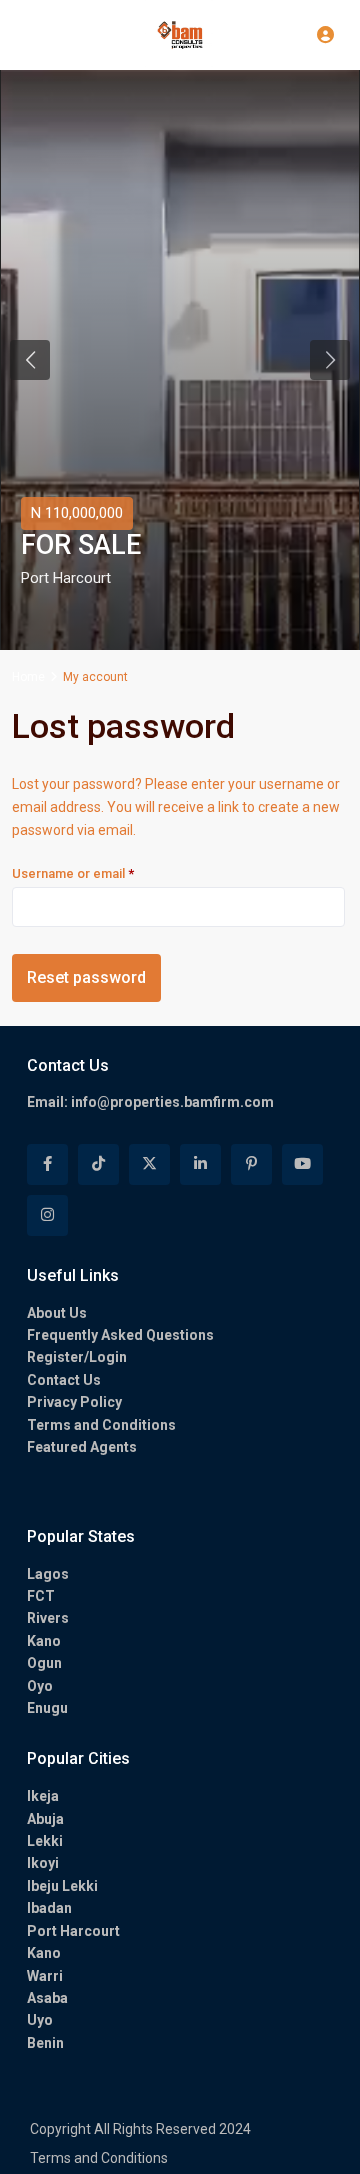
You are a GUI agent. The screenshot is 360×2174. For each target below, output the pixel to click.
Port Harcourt (66, 578)
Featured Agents (82, 1447)
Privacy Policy (74, 1402)
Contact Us (64, 1380)
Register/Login (77, 1357)
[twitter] (149, 1164)
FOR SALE (81, 545)
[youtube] (302, 1164)
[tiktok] (98, 1164)
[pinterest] (251, 1164)
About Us (57, 1313)
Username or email (100, 873)
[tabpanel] (180, 360)
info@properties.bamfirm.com (172, 1102)
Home (28, 677)
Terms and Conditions (101, 1425)
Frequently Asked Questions (120, 1335)
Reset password (86, 977)
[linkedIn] (200, 1164)
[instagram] (47, 1215)
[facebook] (47, 1164)
